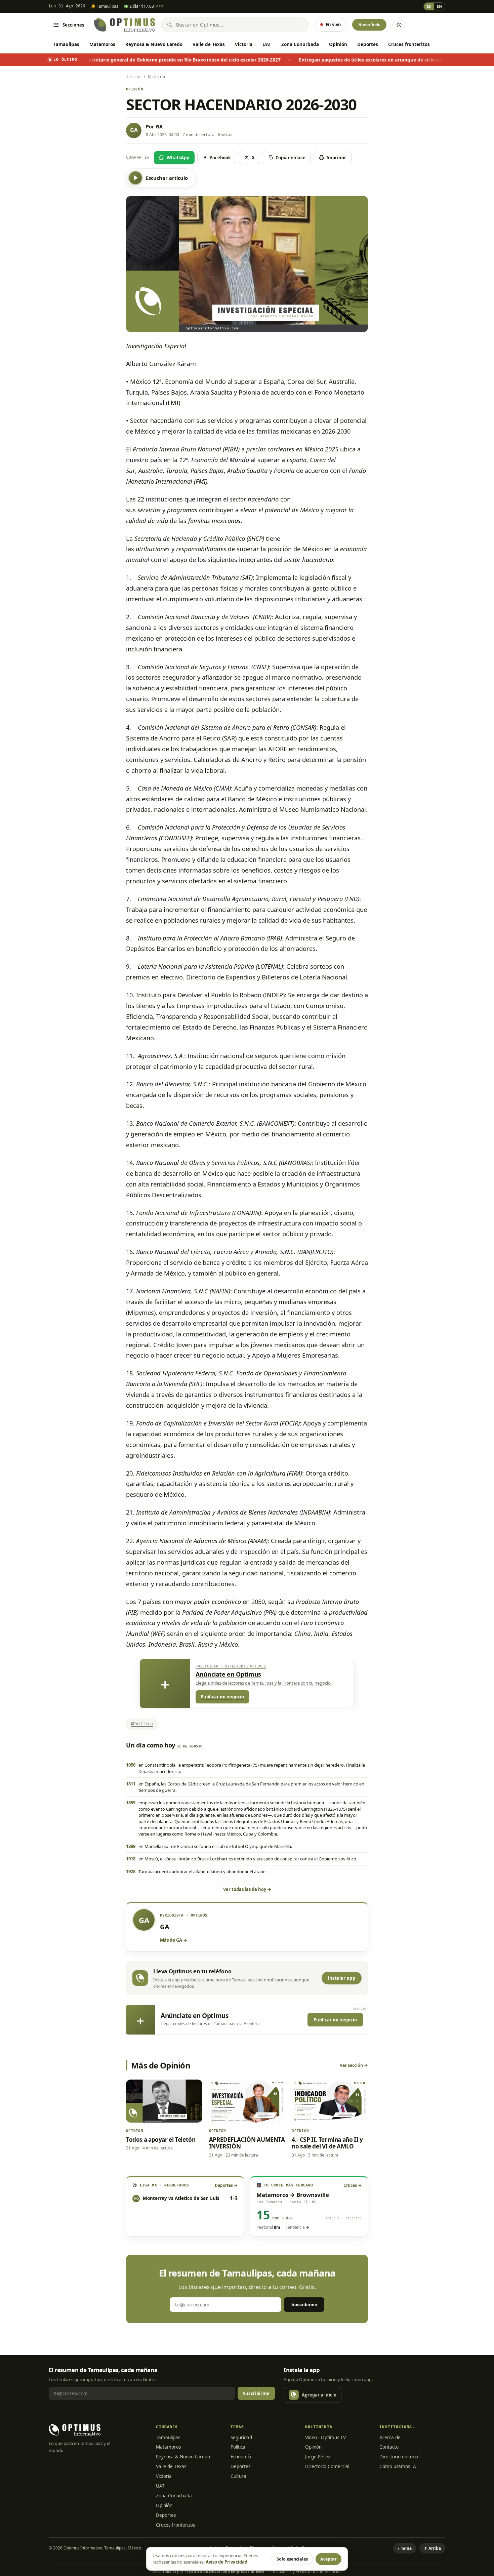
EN (439, 6)
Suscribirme (304, 2305)
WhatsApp (178, 158)
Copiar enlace (291, 158)
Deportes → (226, 2185)
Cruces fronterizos (409, 44)
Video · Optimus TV (325, 2438)
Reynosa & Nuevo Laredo (154, 44)
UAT (267, 44)
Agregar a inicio (319, 2395)
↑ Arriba (432, 2548)
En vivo (333, 25)
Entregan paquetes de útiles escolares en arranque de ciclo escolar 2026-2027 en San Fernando (291, 60)
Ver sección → (354, 2065)
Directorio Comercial (327, 2466)
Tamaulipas (66, 44)
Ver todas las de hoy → (247, 1889)
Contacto (389, 2447)
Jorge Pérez (318, 2457)
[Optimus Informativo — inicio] (125, 25)
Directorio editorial (399, 2457)
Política (238, 2447)
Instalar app (342, 1978)
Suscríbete (369, 25)
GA (159, 126)
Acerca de (390, 2438)
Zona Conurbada (300, 44)
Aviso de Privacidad (227, 2562)
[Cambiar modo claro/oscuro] (399, 25)
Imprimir (336, 158)
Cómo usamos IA (398, 2466)
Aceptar (328, 2559)
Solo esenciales (292, 2559)
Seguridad (241, 2438)
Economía (241, 2457)
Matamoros (102, 44)
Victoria (244, 44)
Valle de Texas (209, 44)
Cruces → (353, 2185)
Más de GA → (174, 1940)
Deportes (368, 44)
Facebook (220, 158)
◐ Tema (405, 2548)
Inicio (133, 77)
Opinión (338, 44)
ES (429, 6)
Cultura (238, 2476)
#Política (142, 1724)
